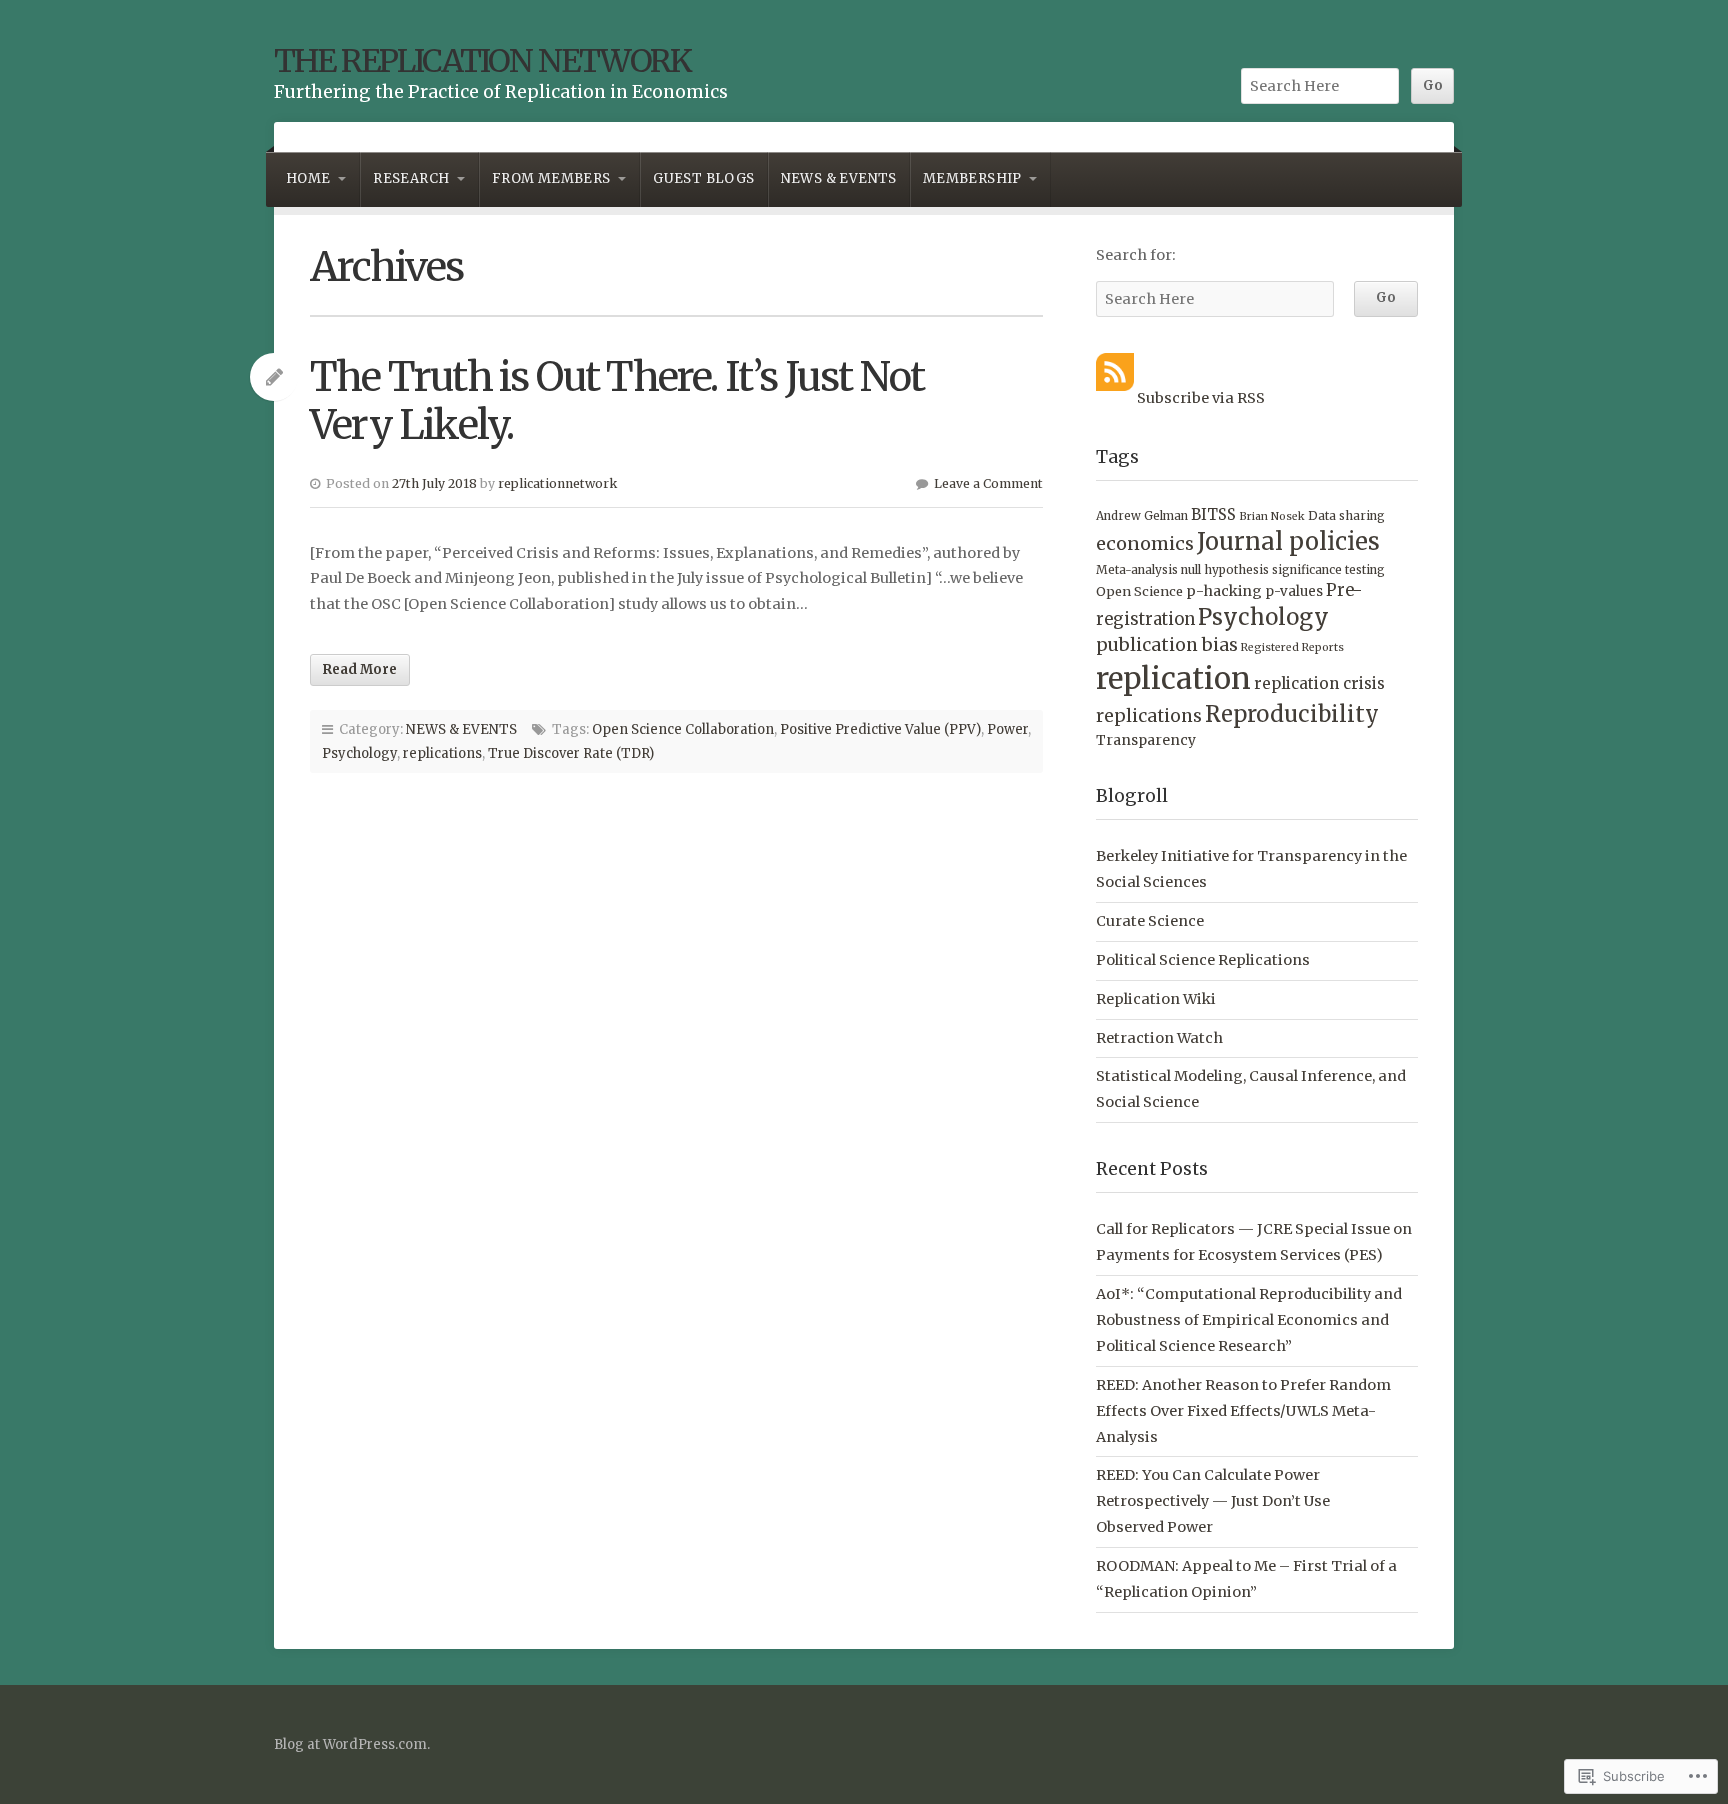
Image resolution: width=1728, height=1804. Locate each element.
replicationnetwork (557, 483)
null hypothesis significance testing (1283, 569)
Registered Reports (1292, 647)
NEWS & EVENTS (839, 178)
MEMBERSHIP (972, 178)
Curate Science (1150, 921)
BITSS (1213, 514)
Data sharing (1346, 515)
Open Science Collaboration (683, 729)
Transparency (1146, 740)
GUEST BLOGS (703, 178)
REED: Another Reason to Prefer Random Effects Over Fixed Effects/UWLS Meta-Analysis (1243, 1411)
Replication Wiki (1156, 999)
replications (442, 753)
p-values (1294, 591)
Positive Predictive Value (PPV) (880, 729)
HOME (308, 178)
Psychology (359, 753)
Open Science (1139, 591)
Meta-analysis (1137, 569)
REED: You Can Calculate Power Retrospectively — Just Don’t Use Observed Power (1213, 1501)
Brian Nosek (1272, 516)
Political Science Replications (1203, 960)
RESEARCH (411, 178)
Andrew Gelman (1142, 516)
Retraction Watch (1159, 1038)
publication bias (1167, 645)
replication (1173, 678)
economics (1145, 543)
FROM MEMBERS (551, 178)
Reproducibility (1292, 714)
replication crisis (1319, 683)
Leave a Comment (988, 483)
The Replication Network (482, 61)
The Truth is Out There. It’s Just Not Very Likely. (617, 401)
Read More (360, 669)
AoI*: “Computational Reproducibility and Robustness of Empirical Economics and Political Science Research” (1249, 1320)
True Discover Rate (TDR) (571, 753)
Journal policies (1288, 541)
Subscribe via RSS (1201, 398)
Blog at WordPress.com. (352, 1744)
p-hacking (1224, 591)
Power (1007, 729)
